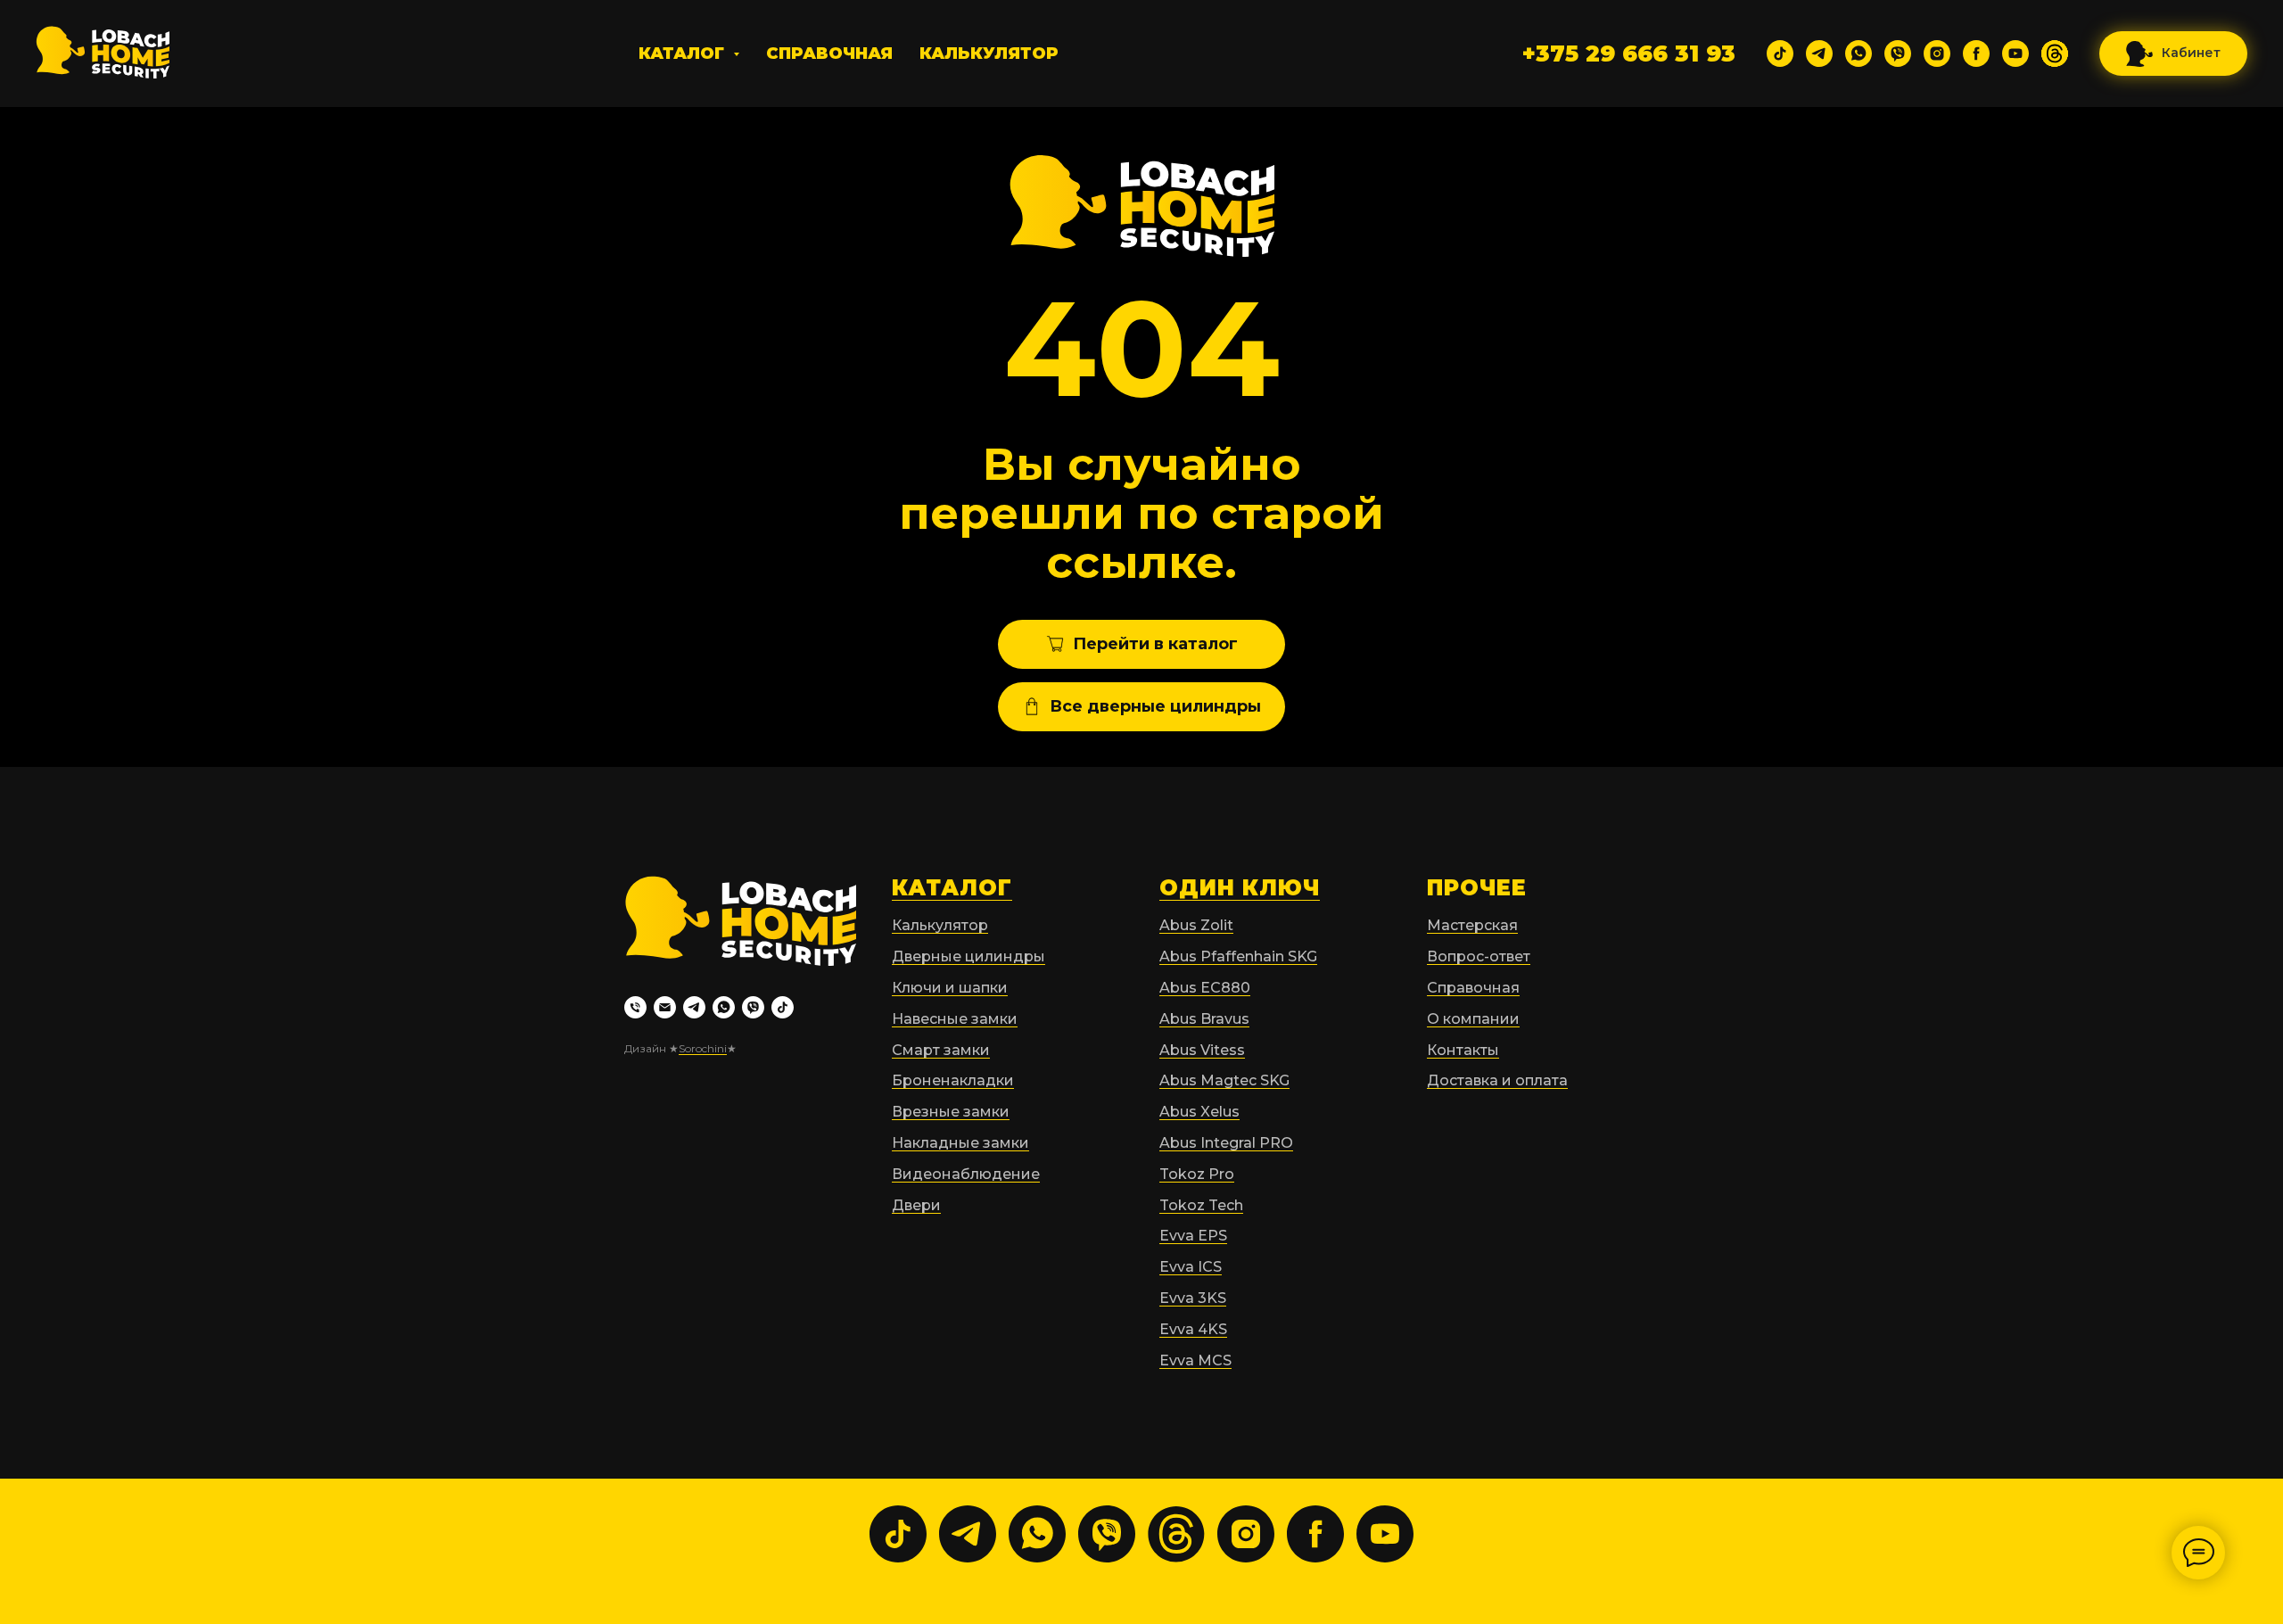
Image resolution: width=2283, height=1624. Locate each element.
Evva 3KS (1193, 1298)
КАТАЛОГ (952, 888)
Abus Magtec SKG (1224, 1080)
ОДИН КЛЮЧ (1240, 888)
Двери (916, 1205)
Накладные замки (960, 1143)
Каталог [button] (684, 54)
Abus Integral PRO (1226, 1143)
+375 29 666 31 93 (1629, 54)
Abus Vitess (1202, 1050)
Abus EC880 (1205, 988)
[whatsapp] (1859, 54)
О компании (1473, 1019)
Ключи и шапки (950, 988)
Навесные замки (955, 1019)
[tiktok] (1780, 54)
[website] (2055, 54)
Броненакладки (953, 1080)
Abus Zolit (1196, 925)
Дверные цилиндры (968, 956)
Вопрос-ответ (1479, 956)
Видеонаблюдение (966, 1174)
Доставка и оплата (1497, 1080)
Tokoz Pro (1197, 1174)
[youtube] (2015, 54)
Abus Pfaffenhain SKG (1238, 956)
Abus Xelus (1199, 1112)
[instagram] (1937, 54)
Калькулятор (989, 54)
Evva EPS (1193, 1236)
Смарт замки (941, 1050)
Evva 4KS (1193, 1329)
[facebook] (1976, 54)
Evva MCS (1195, 1360)
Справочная (829, 54)
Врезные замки (951, 1112)
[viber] (1898, 54)
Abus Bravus (1204, 1019)
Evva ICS (1191, 1267)
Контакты (1463, 1050)
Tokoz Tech (1201, 1205)
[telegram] (1819, 54)
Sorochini (703, 1048)
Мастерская (1472, 925)
